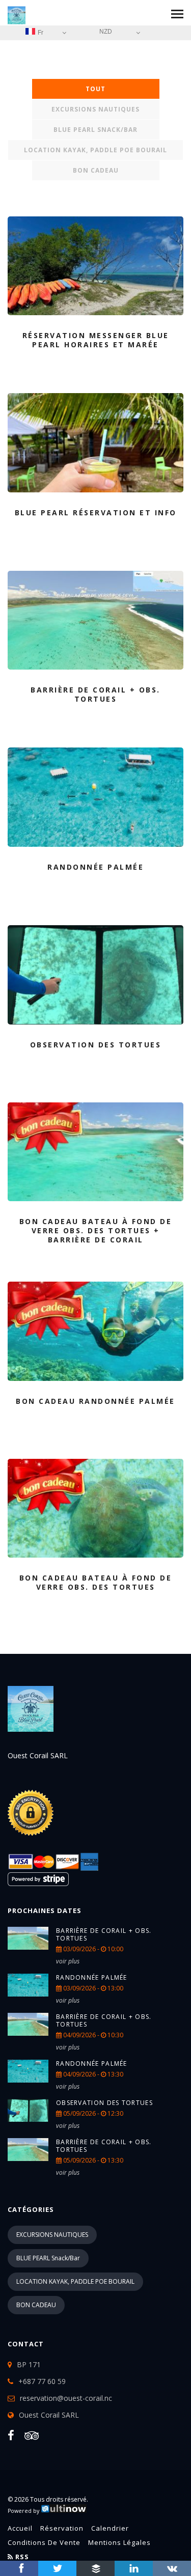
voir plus (68, 1961)
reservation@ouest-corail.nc (66, 2398)
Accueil (20, 2528)
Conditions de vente (44, 2542)
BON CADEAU (96, 170)
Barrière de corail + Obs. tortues (104, 1934)
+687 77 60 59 (42, 2381)
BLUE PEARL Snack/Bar (95, 130)
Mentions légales (119, 2542)
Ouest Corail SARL (49, 2415)
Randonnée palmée (92, 1977)
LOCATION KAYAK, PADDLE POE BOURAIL (95, 150)
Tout (95, 89)
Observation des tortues (104, 2103)
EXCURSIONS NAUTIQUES (95, 109)
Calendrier (110, 2528)
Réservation (62, 2528)
